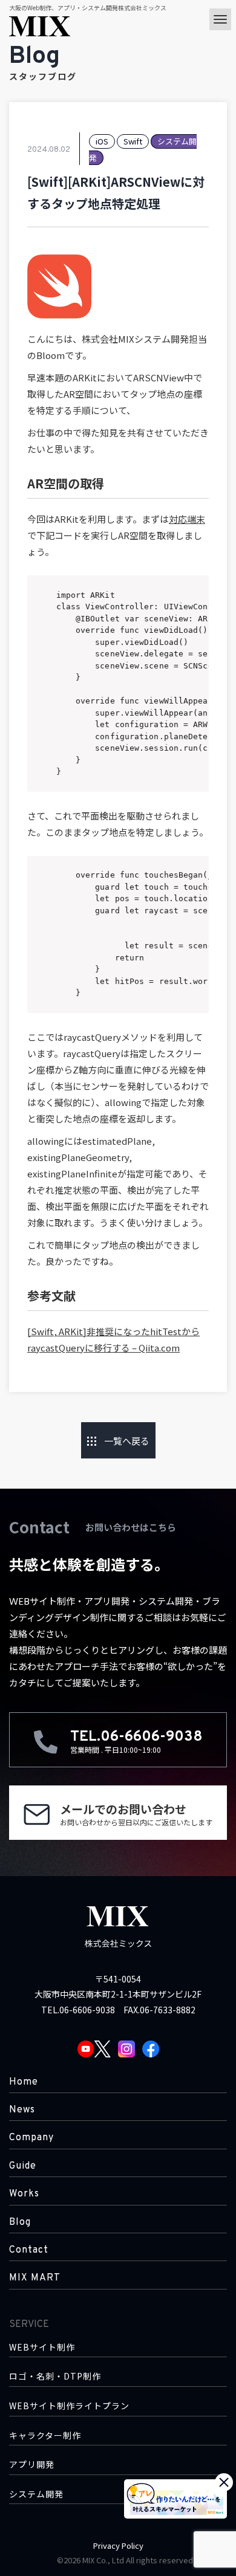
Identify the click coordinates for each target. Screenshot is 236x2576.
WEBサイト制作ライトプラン (69, 2406)
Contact (29, 2250)
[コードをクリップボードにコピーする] (195, 601)
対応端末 (187, 519)
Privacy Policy (118, 2545)
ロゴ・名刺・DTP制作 (55, 2376)
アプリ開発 (32, 2464)
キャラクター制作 (45, 2435)
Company (31, 2138)
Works (24, 2194)
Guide (23, 2166)
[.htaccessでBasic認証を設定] (21, 1440)
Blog (20, 2222)
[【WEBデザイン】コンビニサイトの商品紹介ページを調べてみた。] (215, 1440)
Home (24, 2082)
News (22, 2110)
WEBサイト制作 (42, 2347)
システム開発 (36, 2494)
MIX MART (35, 2278)
